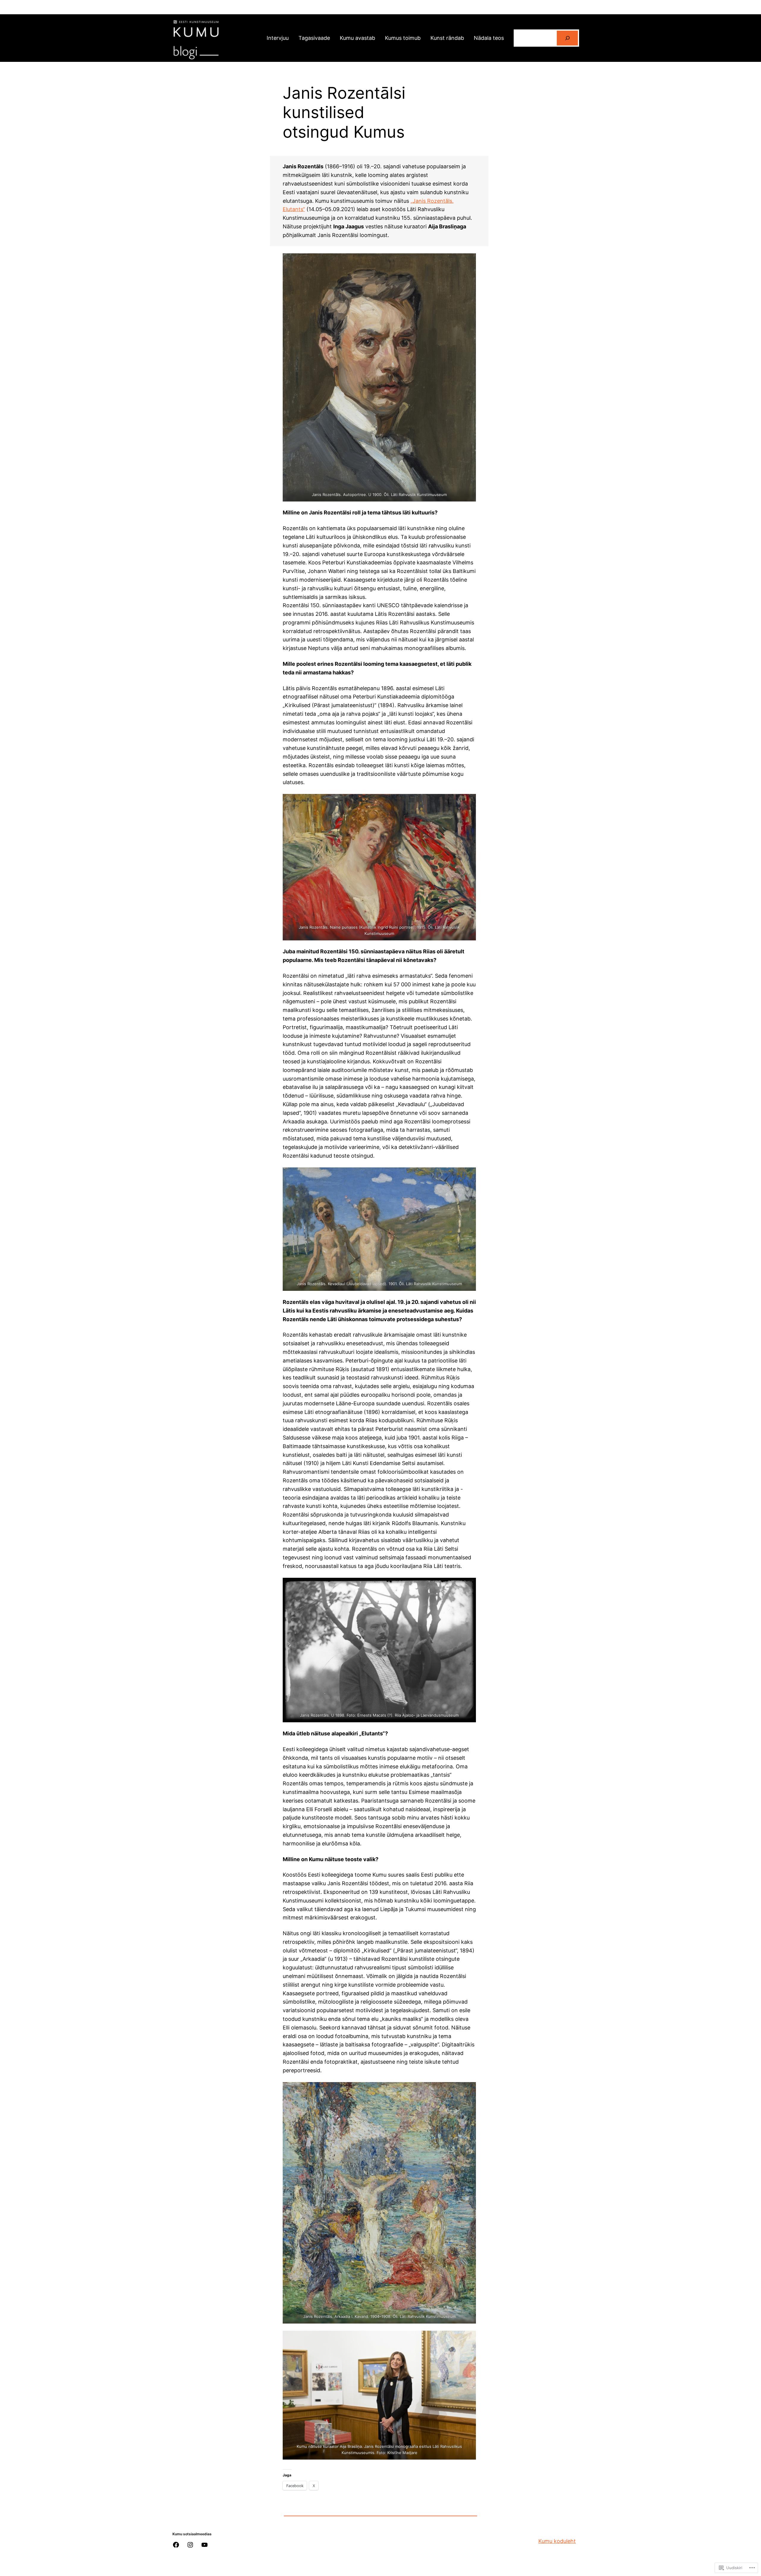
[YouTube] (205, 2545)
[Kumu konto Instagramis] (190, 2545)
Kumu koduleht (557, 2541)
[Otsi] (567, 38)
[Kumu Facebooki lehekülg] (176, 2545)
